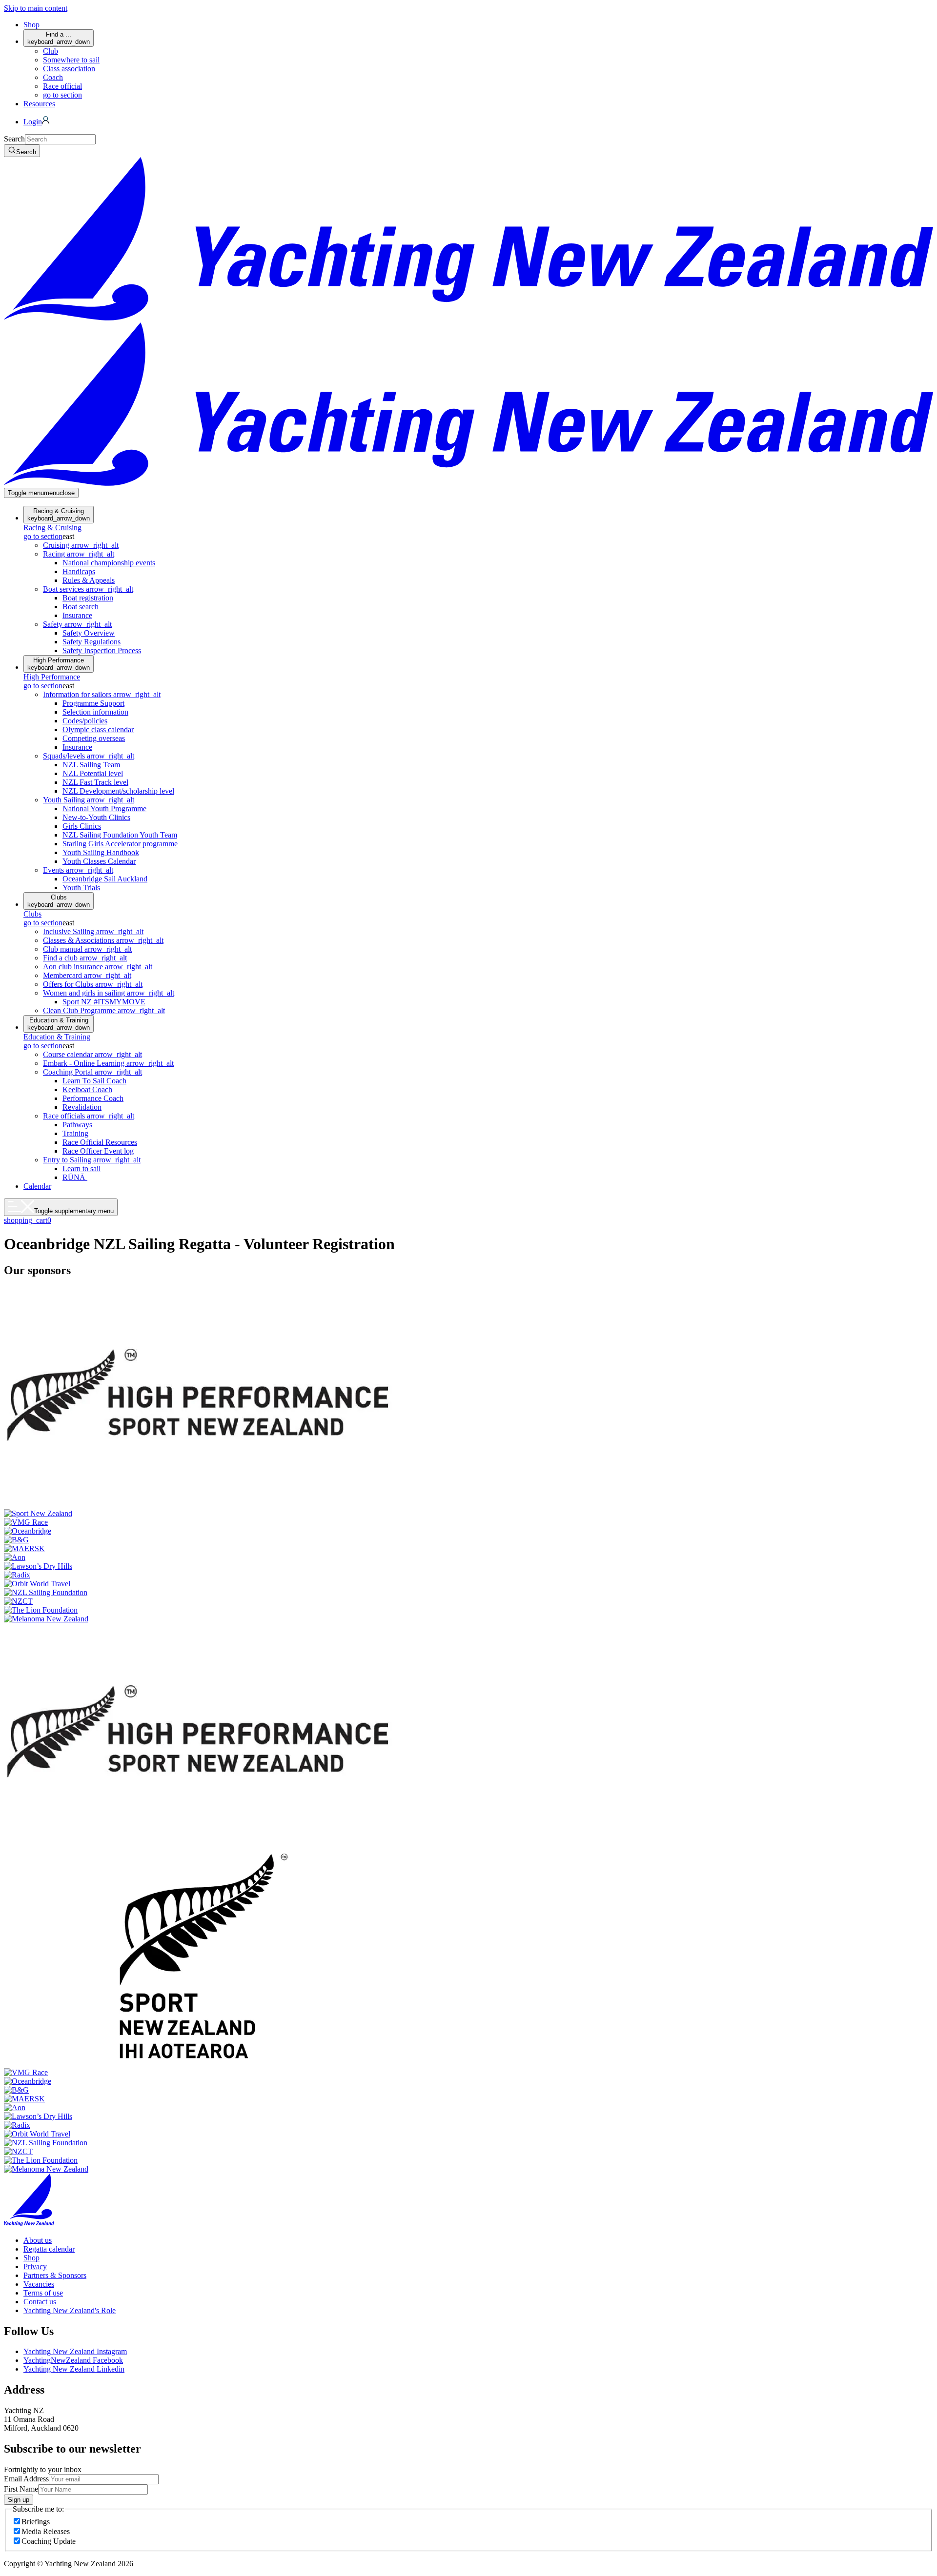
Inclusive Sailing (93, 931)
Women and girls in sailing (109, 993)
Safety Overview (89, 633)
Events (78, 870)
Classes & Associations (103, 940)
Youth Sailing (89, 800)
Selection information (95, 712)
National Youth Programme (104, 809)
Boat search (81, 607)
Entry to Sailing (92, 1160)
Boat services (88, 589)
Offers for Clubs (93, 984)
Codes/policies (85, 721)
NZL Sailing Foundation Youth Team (120, 835)
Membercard (87, 975)
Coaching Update (49, 2541)
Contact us (40, 2302)
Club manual (87, 949)
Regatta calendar (49, 2249)
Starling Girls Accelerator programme (120, 844)
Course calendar (92, 1054)
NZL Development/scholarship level (118, 791)
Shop (31, 25)
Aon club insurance (98, 967)
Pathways (77, 1125)
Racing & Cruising (59, 515)
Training (75, 1133)
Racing (79, 554)
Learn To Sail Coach (94, 1081)
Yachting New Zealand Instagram (75, 2351)
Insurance (77, 615)
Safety (77, 624)
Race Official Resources (100, 1142)
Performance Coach (93, 1098)
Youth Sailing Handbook (101, 852)
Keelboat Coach (87, 1089)
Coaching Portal (92, 1072)
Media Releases (46, 2531)
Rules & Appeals (89, 580)
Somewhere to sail (71, 60)
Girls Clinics (82, 826)
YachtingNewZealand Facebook (73, 2360)
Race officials (89, 1116)
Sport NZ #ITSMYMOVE (104, 1002)
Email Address (26, 2479)
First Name (21, 2489)
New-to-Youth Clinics (96, 817)
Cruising (81, 545)
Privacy (35, 2266)
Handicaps (79, 571)
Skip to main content (36, 8)
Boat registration (88, 598)
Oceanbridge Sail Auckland (105, 879)
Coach (53, 77)
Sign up (19, 2500)
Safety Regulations (92, 642)
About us (38, 2240)
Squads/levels (89, 756)
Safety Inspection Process (102, 650)
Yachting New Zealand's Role (70, 2310)
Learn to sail (81, 1168)
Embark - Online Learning (108, 1063)
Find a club (85, 958)
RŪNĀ (75, 1177)
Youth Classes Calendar (99, 861)
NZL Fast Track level (95, 782)
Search (14, 139)
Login (33, 122)
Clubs (59, 901)
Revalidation (82, 1107)
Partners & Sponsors (55, 2275)
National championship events (109, 563)
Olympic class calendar (98, 729)
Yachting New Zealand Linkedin (74, 2369)
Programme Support (93, 703)
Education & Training (59, 1024)
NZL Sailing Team (91, 765)
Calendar (37, 1186)
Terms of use (43, 2293)
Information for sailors (102, 694)
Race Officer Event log (98, 1151)
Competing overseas (94, 738)
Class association (69, 69)
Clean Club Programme (104, 1010)
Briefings (36, 2522)
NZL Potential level (93, 773)
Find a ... (59, 38)
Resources (39, 104)
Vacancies (39, 2284)
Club (51, 51)
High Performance (59, 664)
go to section (62, 95)
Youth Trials (81, 888)
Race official (62, 86)
